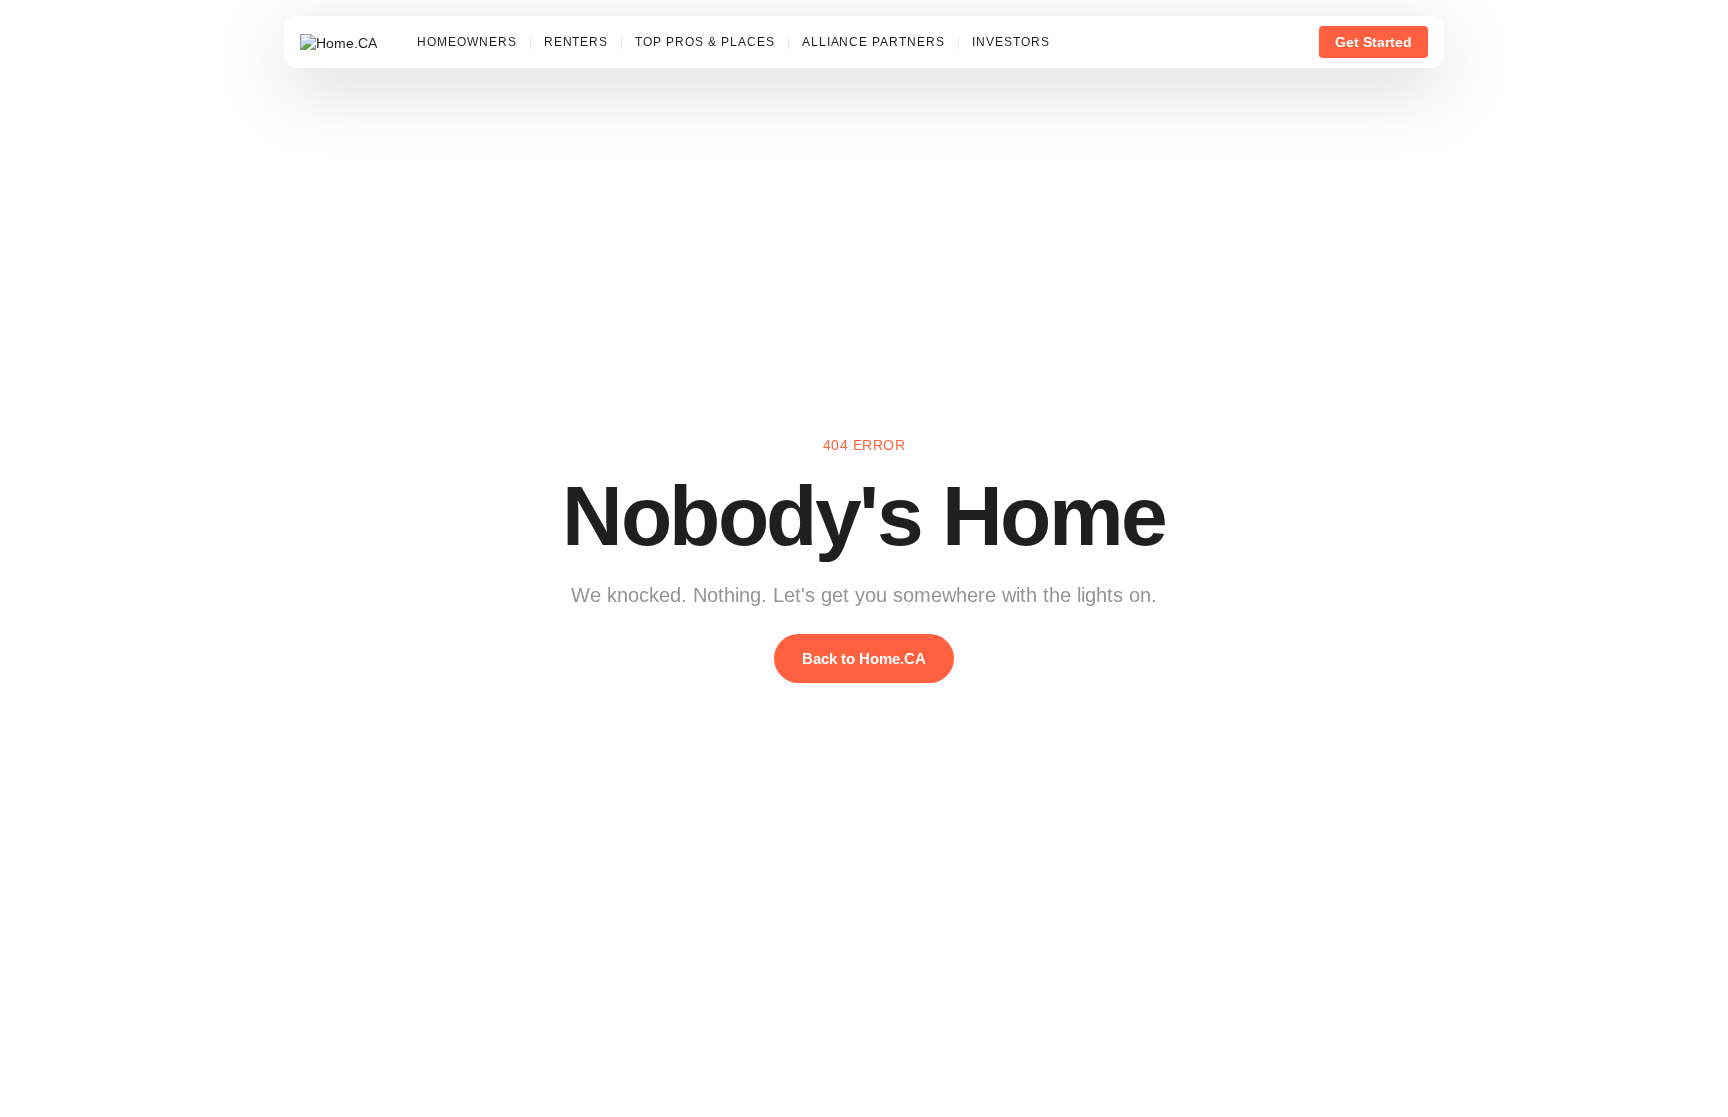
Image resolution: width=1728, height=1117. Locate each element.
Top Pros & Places (704, 42)
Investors (1011, 42)
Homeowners (467, 42)
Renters (576, 42)
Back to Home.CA (864, 658)
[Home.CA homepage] (338, 42)
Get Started (1373, 42)
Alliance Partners (873, 42)
